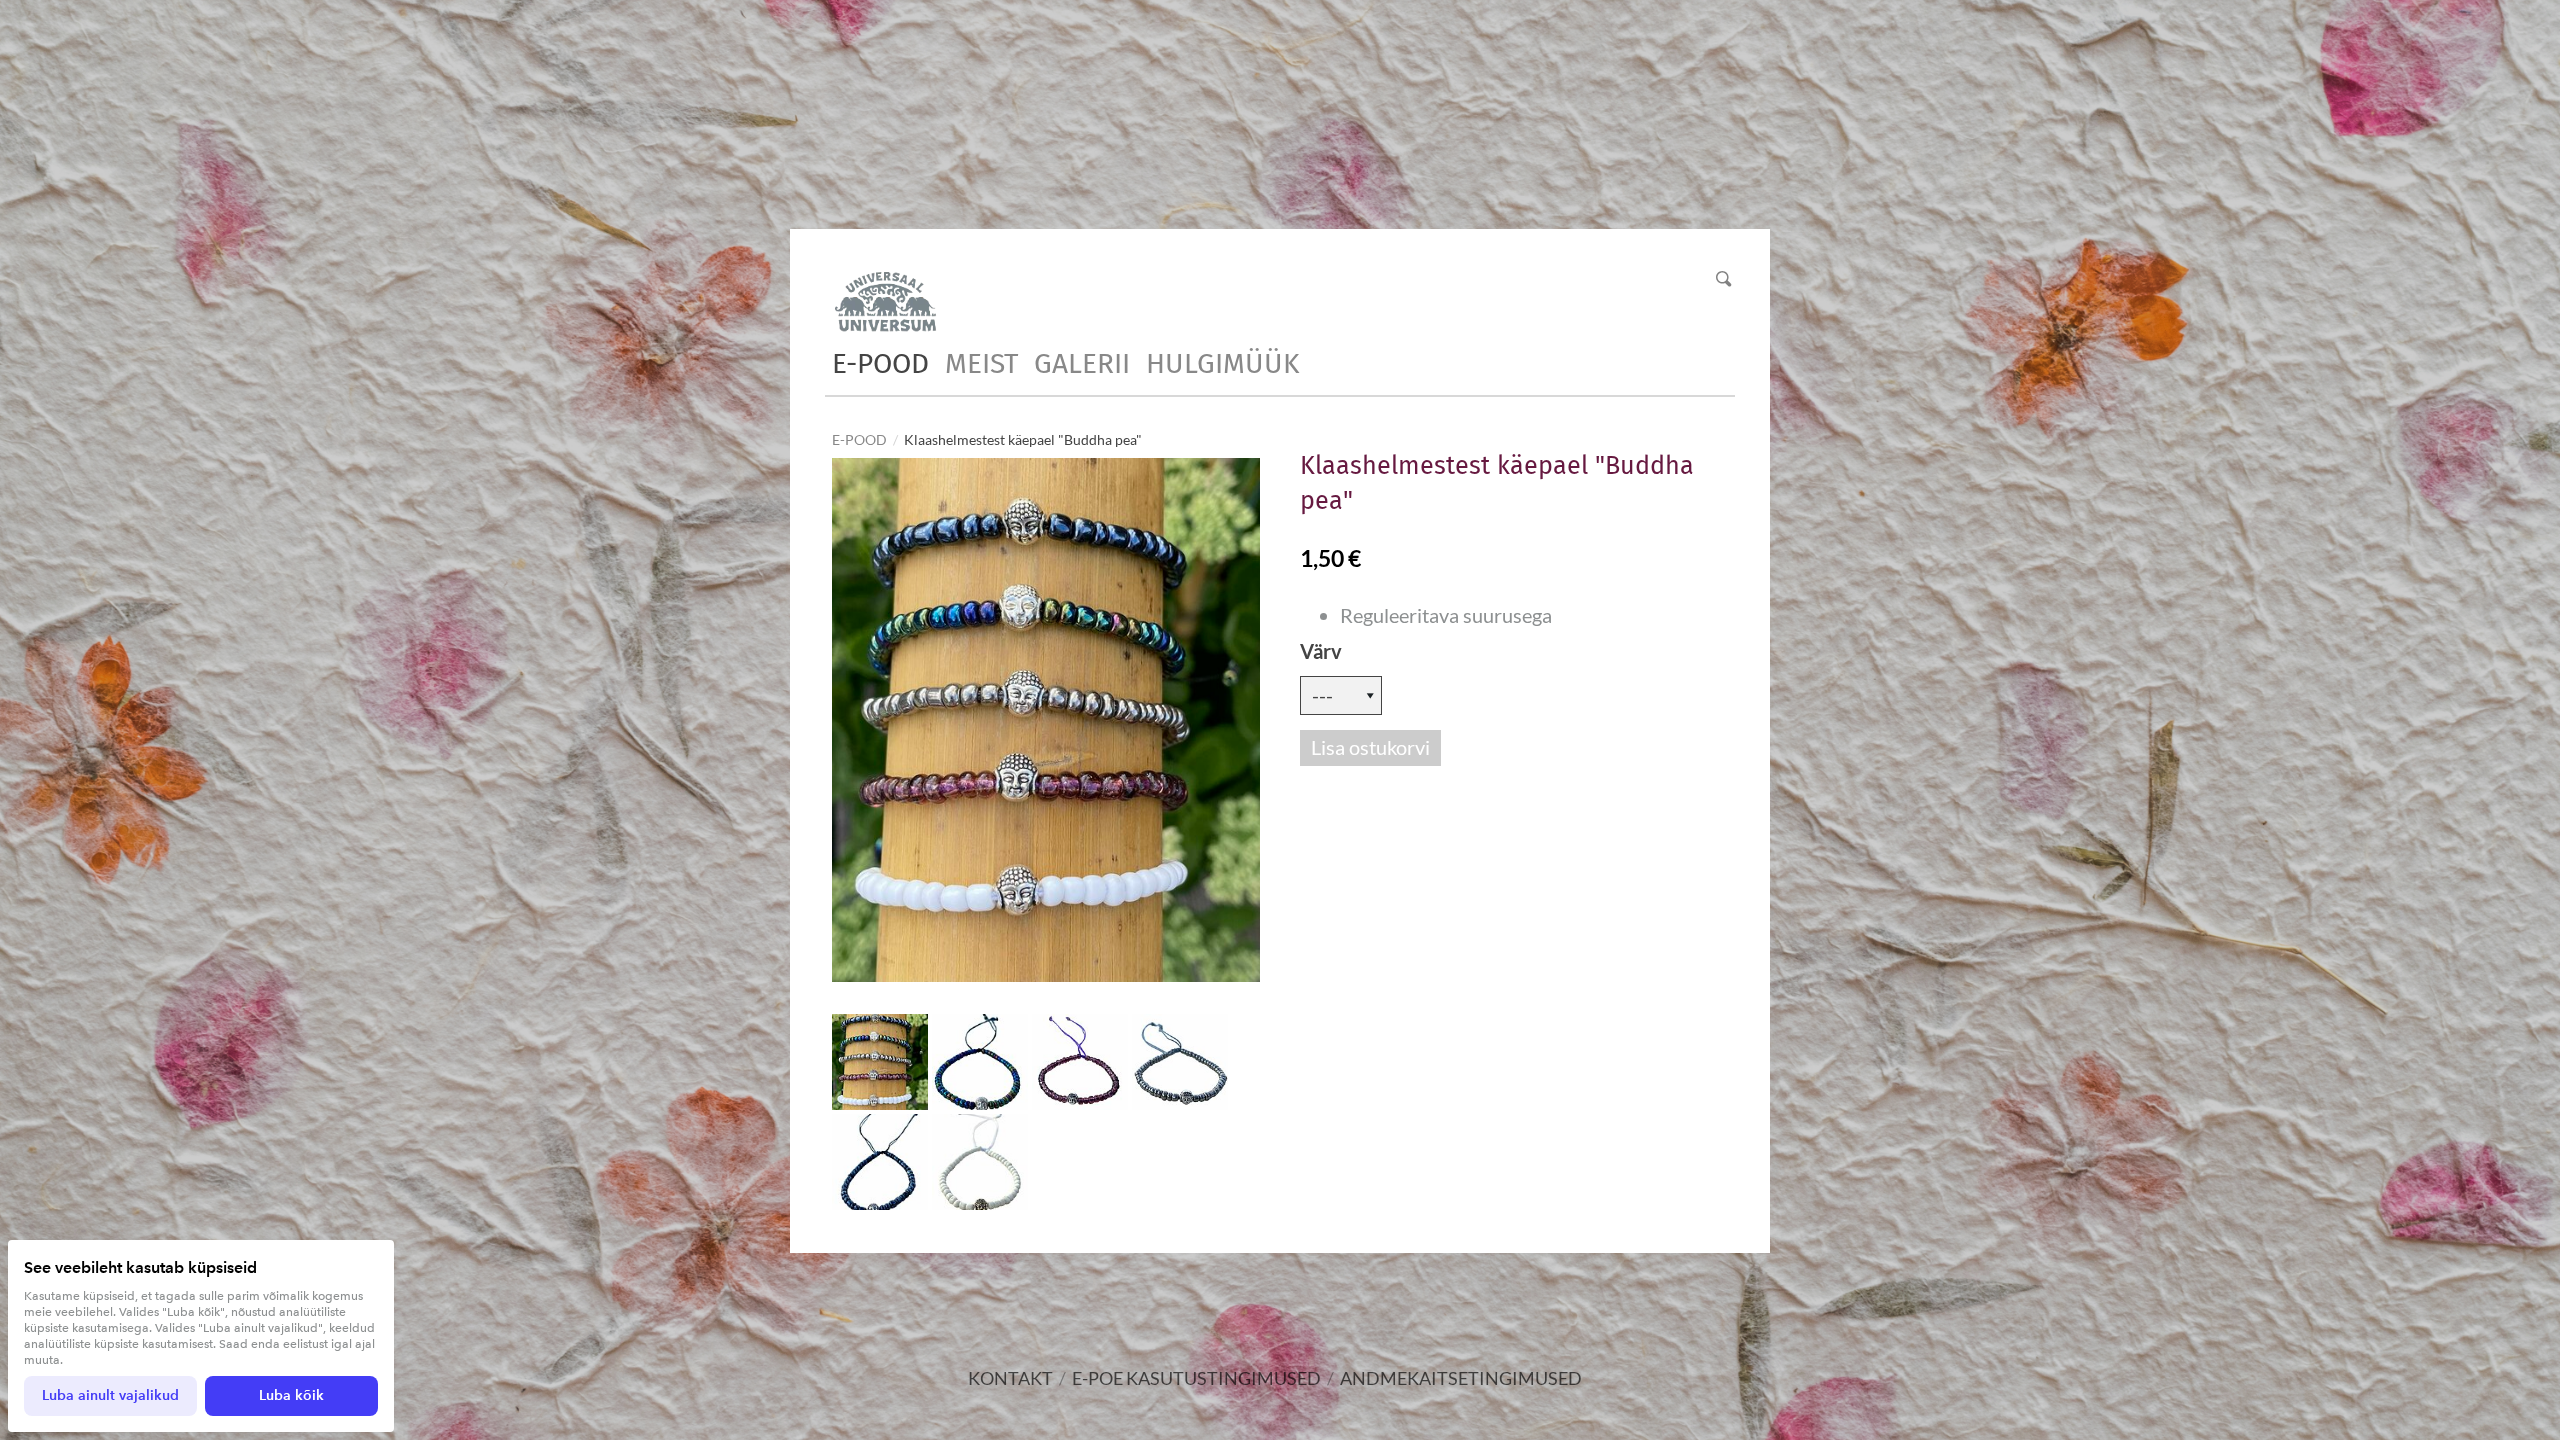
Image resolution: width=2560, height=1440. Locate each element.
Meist (981, 363)
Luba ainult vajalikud (110, 1395)
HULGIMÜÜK (1222, 363)
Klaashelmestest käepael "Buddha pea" (1023, 439)
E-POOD (880, 363)
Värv (1321, 651)
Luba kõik (291, 1395)
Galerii (1082, 363)
